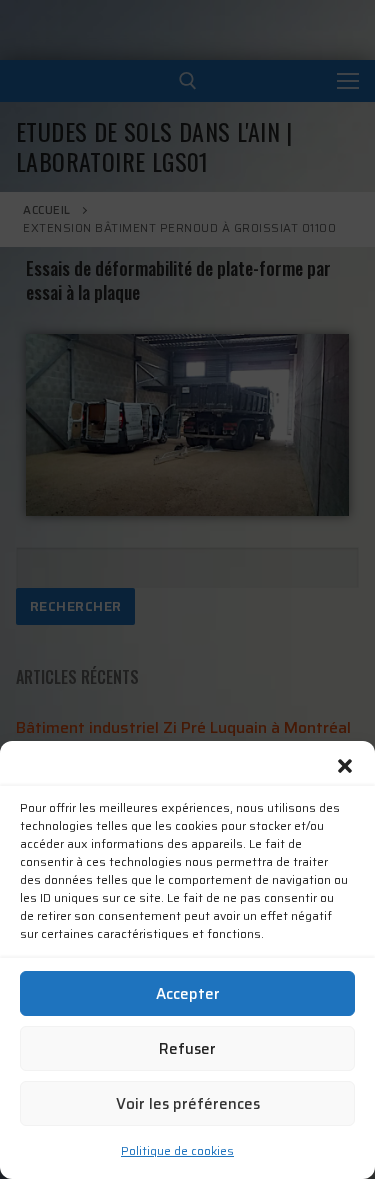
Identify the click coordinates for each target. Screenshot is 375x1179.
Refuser (187, 1049)
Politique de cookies (177, 1150)
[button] (345, 766)
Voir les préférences (188, 1104)
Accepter (188, 994)
